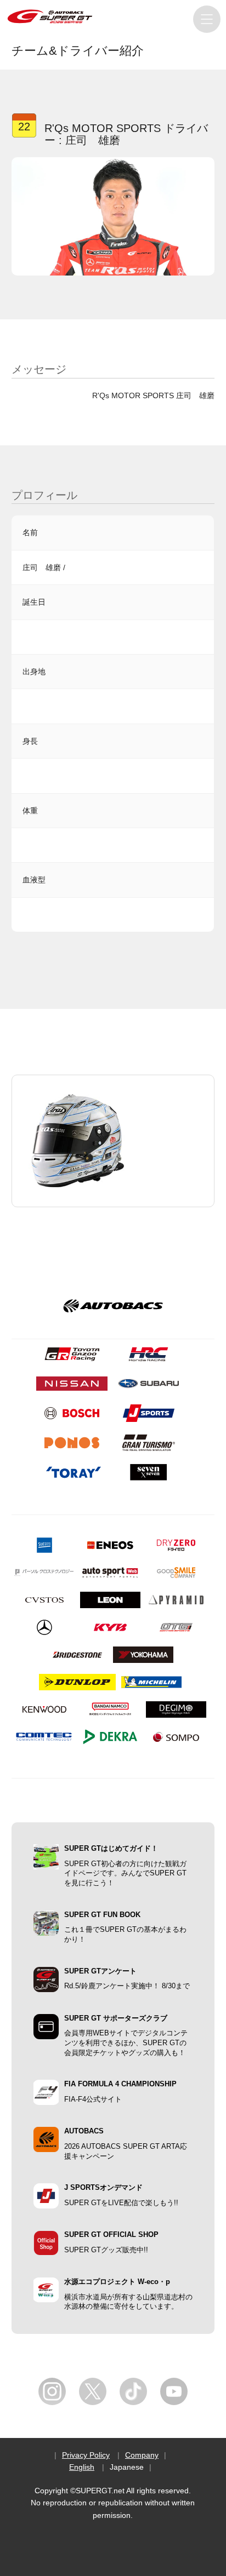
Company (142, 2455)
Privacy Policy (86, 2455)
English (82, 2467)
